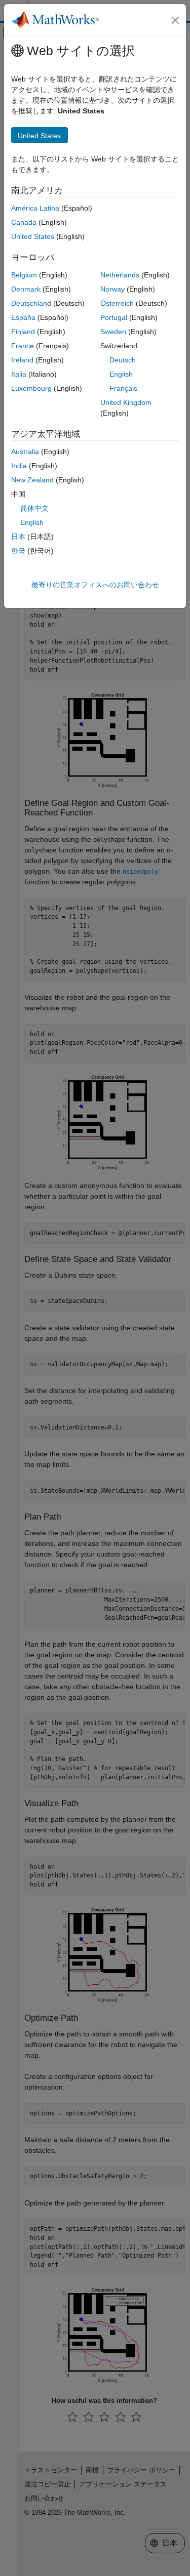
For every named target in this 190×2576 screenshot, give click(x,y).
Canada (24, 222)
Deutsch (123, 360)
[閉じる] (175, 20)
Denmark (26, 289)
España (23, 317)
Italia (19, 374)
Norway (112, 289)
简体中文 (34, 508)
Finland (23, 332)
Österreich (117, 303)
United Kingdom (126, 402)
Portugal (114, 317)
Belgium (24, 275)
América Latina (35, 208)
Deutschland (31, 303)
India (19, 466)
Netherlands (120, 275)
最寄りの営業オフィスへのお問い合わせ (95, 585)
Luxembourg (31, 388)
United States (33, 236)
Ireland (22, 360)
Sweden (113, 332)
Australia (25, 452)
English (121, 374)
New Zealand (32, 480)
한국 (18, 551)
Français (123, 388)
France (23, 346)
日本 (18, 537)
